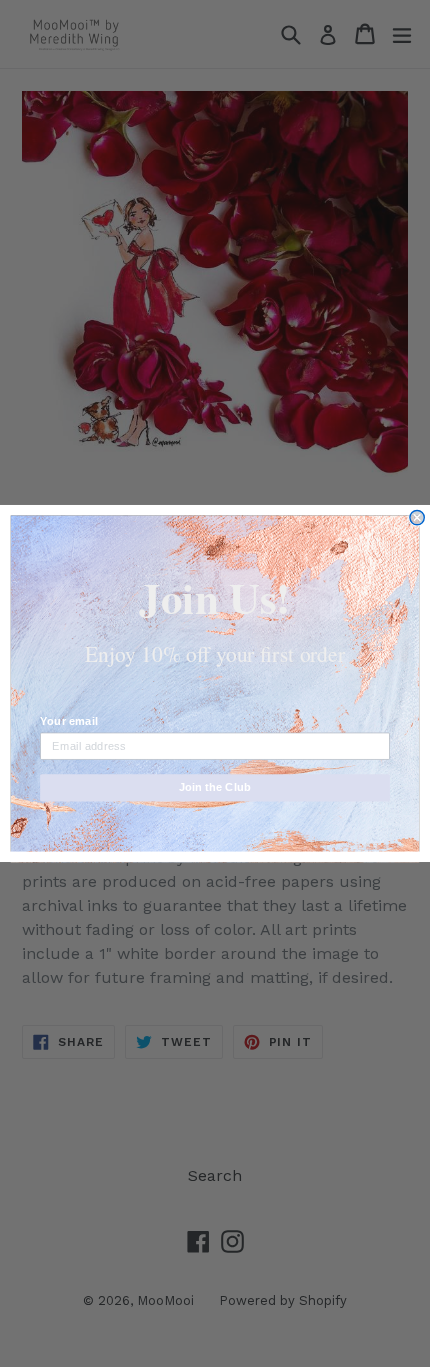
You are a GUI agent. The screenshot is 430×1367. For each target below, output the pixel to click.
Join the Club (215, 787)
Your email (68, 721)
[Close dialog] (417, 517)
